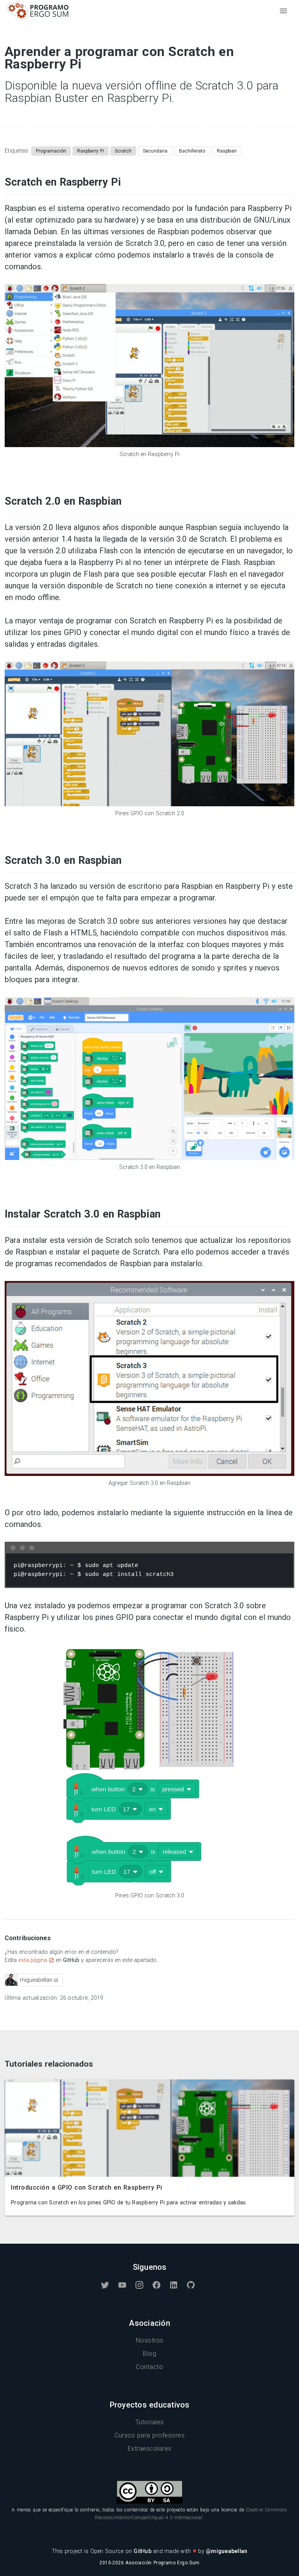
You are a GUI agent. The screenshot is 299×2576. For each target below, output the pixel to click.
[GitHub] (191, 2285)
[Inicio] (38, 17)
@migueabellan (227, 2551)
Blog (149, 2354)
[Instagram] (139, 2285)
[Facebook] (157, 2285)
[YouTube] (122, 2285)
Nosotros (150, 2340)
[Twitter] (105, 2285)
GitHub (143, 2551)
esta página (33, 1960)
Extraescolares (150, 2449)
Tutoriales (150, 2422)
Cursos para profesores (149, 2435)
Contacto (149, 2367)
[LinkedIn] (174, 2285)
